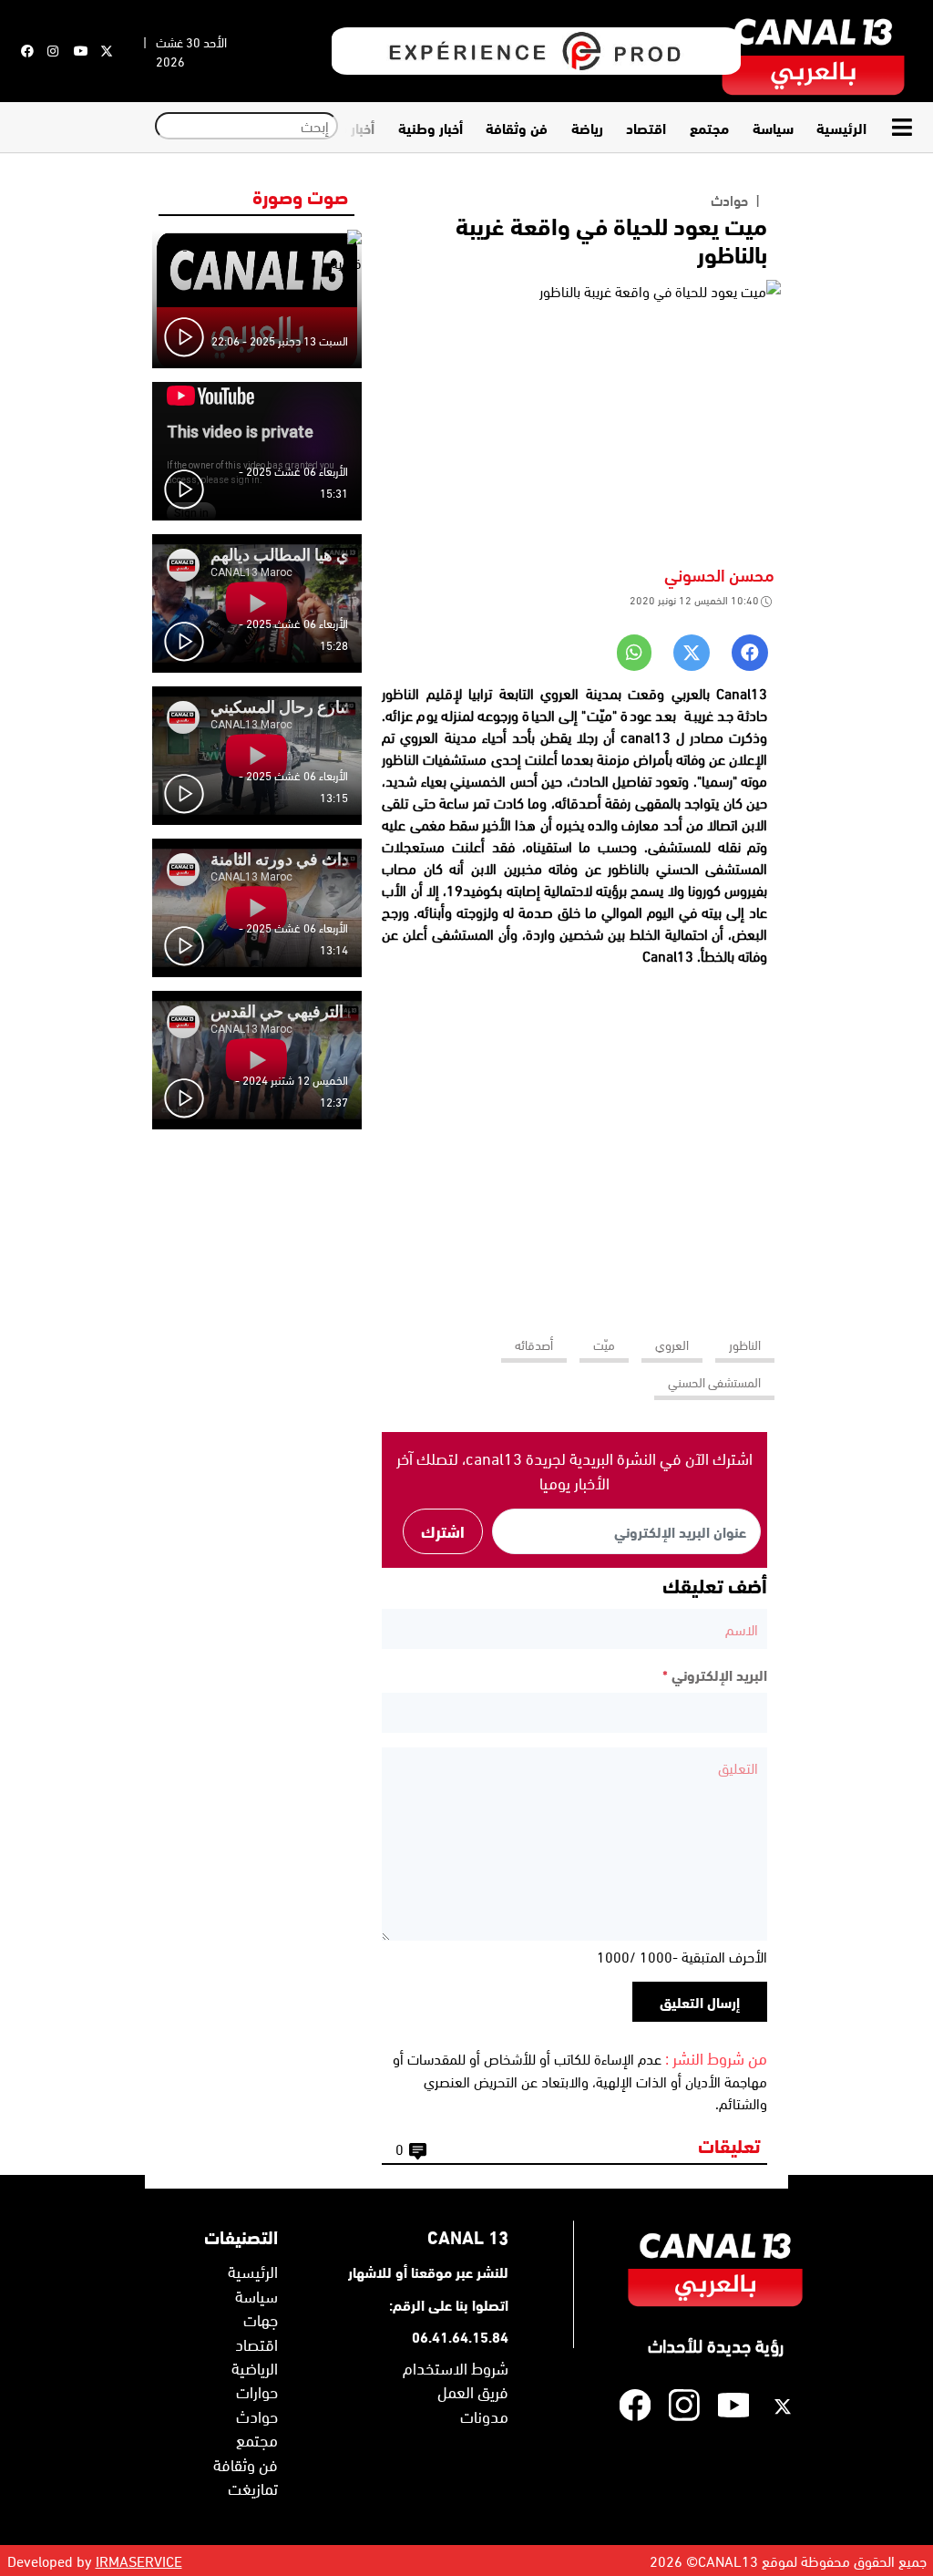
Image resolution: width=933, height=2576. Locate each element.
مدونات (484, 2416)
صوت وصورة (300, 195)
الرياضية (255, 2367)
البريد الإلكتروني (715, 1674)
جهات (261, 2319)
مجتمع (709, 127)
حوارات (257, 2391)
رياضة (587, 127)
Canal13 (668, 955)
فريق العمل (473, 2391)
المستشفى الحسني (714, 1381)
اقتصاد (646, 127)
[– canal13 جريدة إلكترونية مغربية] (813, 51)
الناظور (745, 1344)
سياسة (773, 127)
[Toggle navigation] (906, 127)
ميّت (604, 1344)
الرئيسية (841, 127)
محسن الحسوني (719, 574)
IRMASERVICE (139, 2561)
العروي (672, 1344)
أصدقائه (534, 1344)
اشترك (443, 1530)
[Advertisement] (575, 1143)
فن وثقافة (517, 127)
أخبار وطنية (431, 127)
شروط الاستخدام (456, 2367)
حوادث (729, 200)
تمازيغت (253, 2488)
